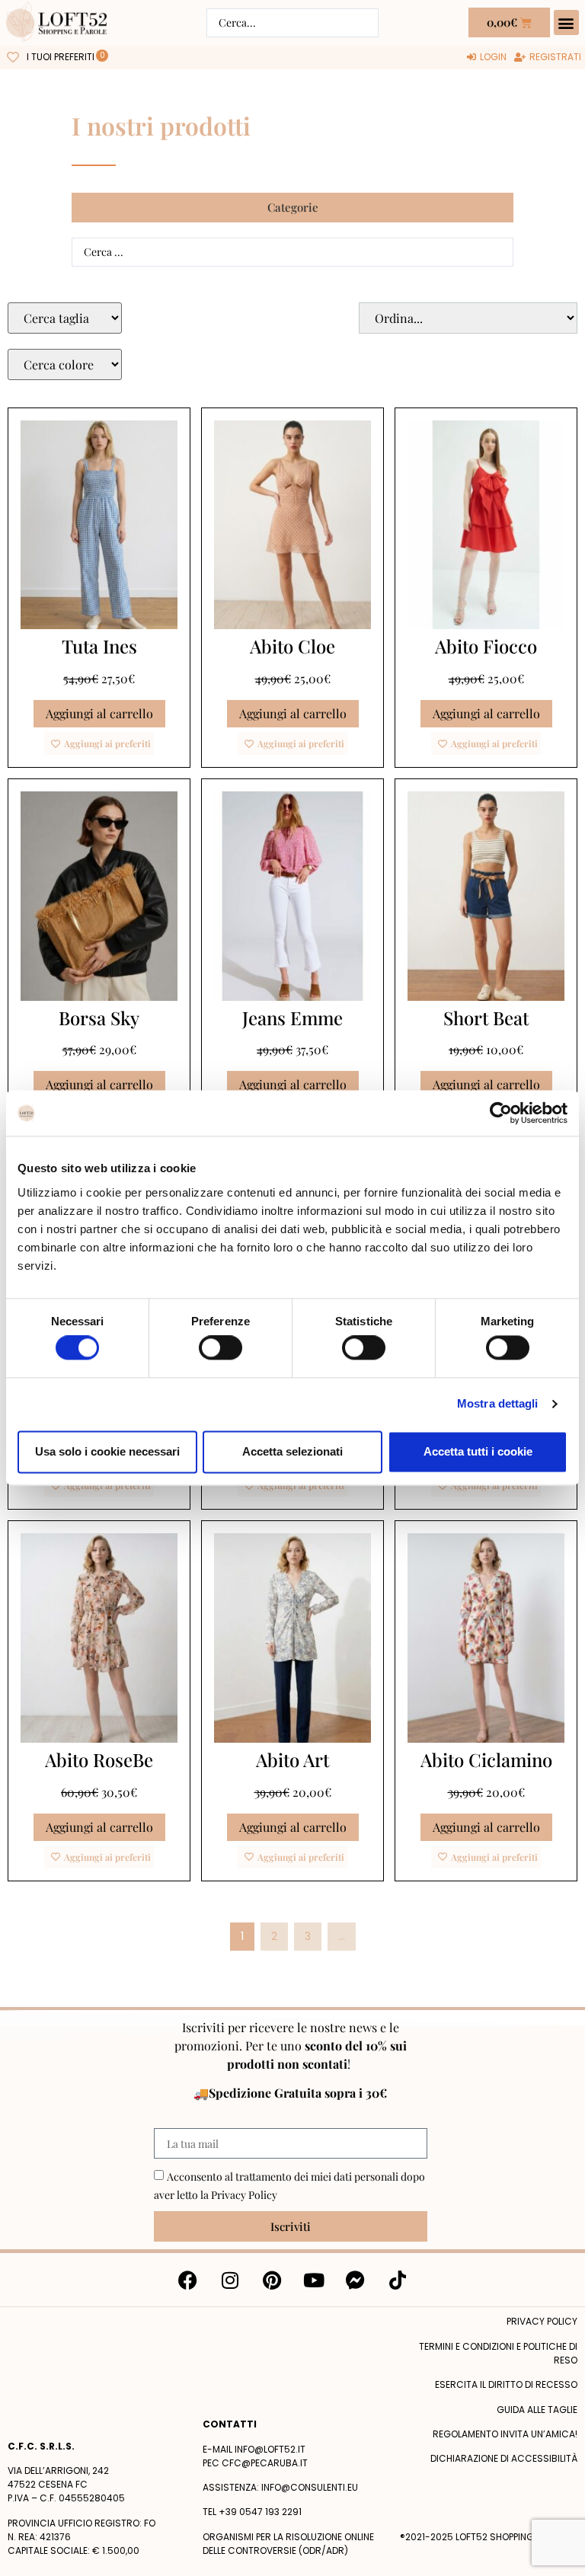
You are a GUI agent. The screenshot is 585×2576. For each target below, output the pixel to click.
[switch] (221, 1348)
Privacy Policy (244, 2195)
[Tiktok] (398, 2280)
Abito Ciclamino (486, 1759)
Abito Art (292, 1759)
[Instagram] (230, 2280)
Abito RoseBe (99, 1759)
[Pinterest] (272, 2280)
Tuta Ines (99, 646)
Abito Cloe (292, 646)
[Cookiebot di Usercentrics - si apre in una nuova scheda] (501, 1113)
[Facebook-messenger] (356, 2280)
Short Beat (486, 1018)
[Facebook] (188, 2280)
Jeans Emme (292, 1018)
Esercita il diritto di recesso (506, 2384)
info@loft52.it (270, 2449)
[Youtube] (314, 2280)
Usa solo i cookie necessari (107, 1451)
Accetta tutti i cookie (478, 1451)
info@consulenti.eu (310, 2487)
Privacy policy (542, 2321)
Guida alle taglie (537, 2410)
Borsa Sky (99, 1018)
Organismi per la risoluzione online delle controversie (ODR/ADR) (288, 2544)
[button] (566, 22)
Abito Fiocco (486, 646)
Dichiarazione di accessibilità (504, 2458)
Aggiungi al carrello (99, 713)
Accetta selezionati (292, 1451)
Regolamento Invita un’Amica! (505, 2434)
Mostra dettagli (498, 1404)
